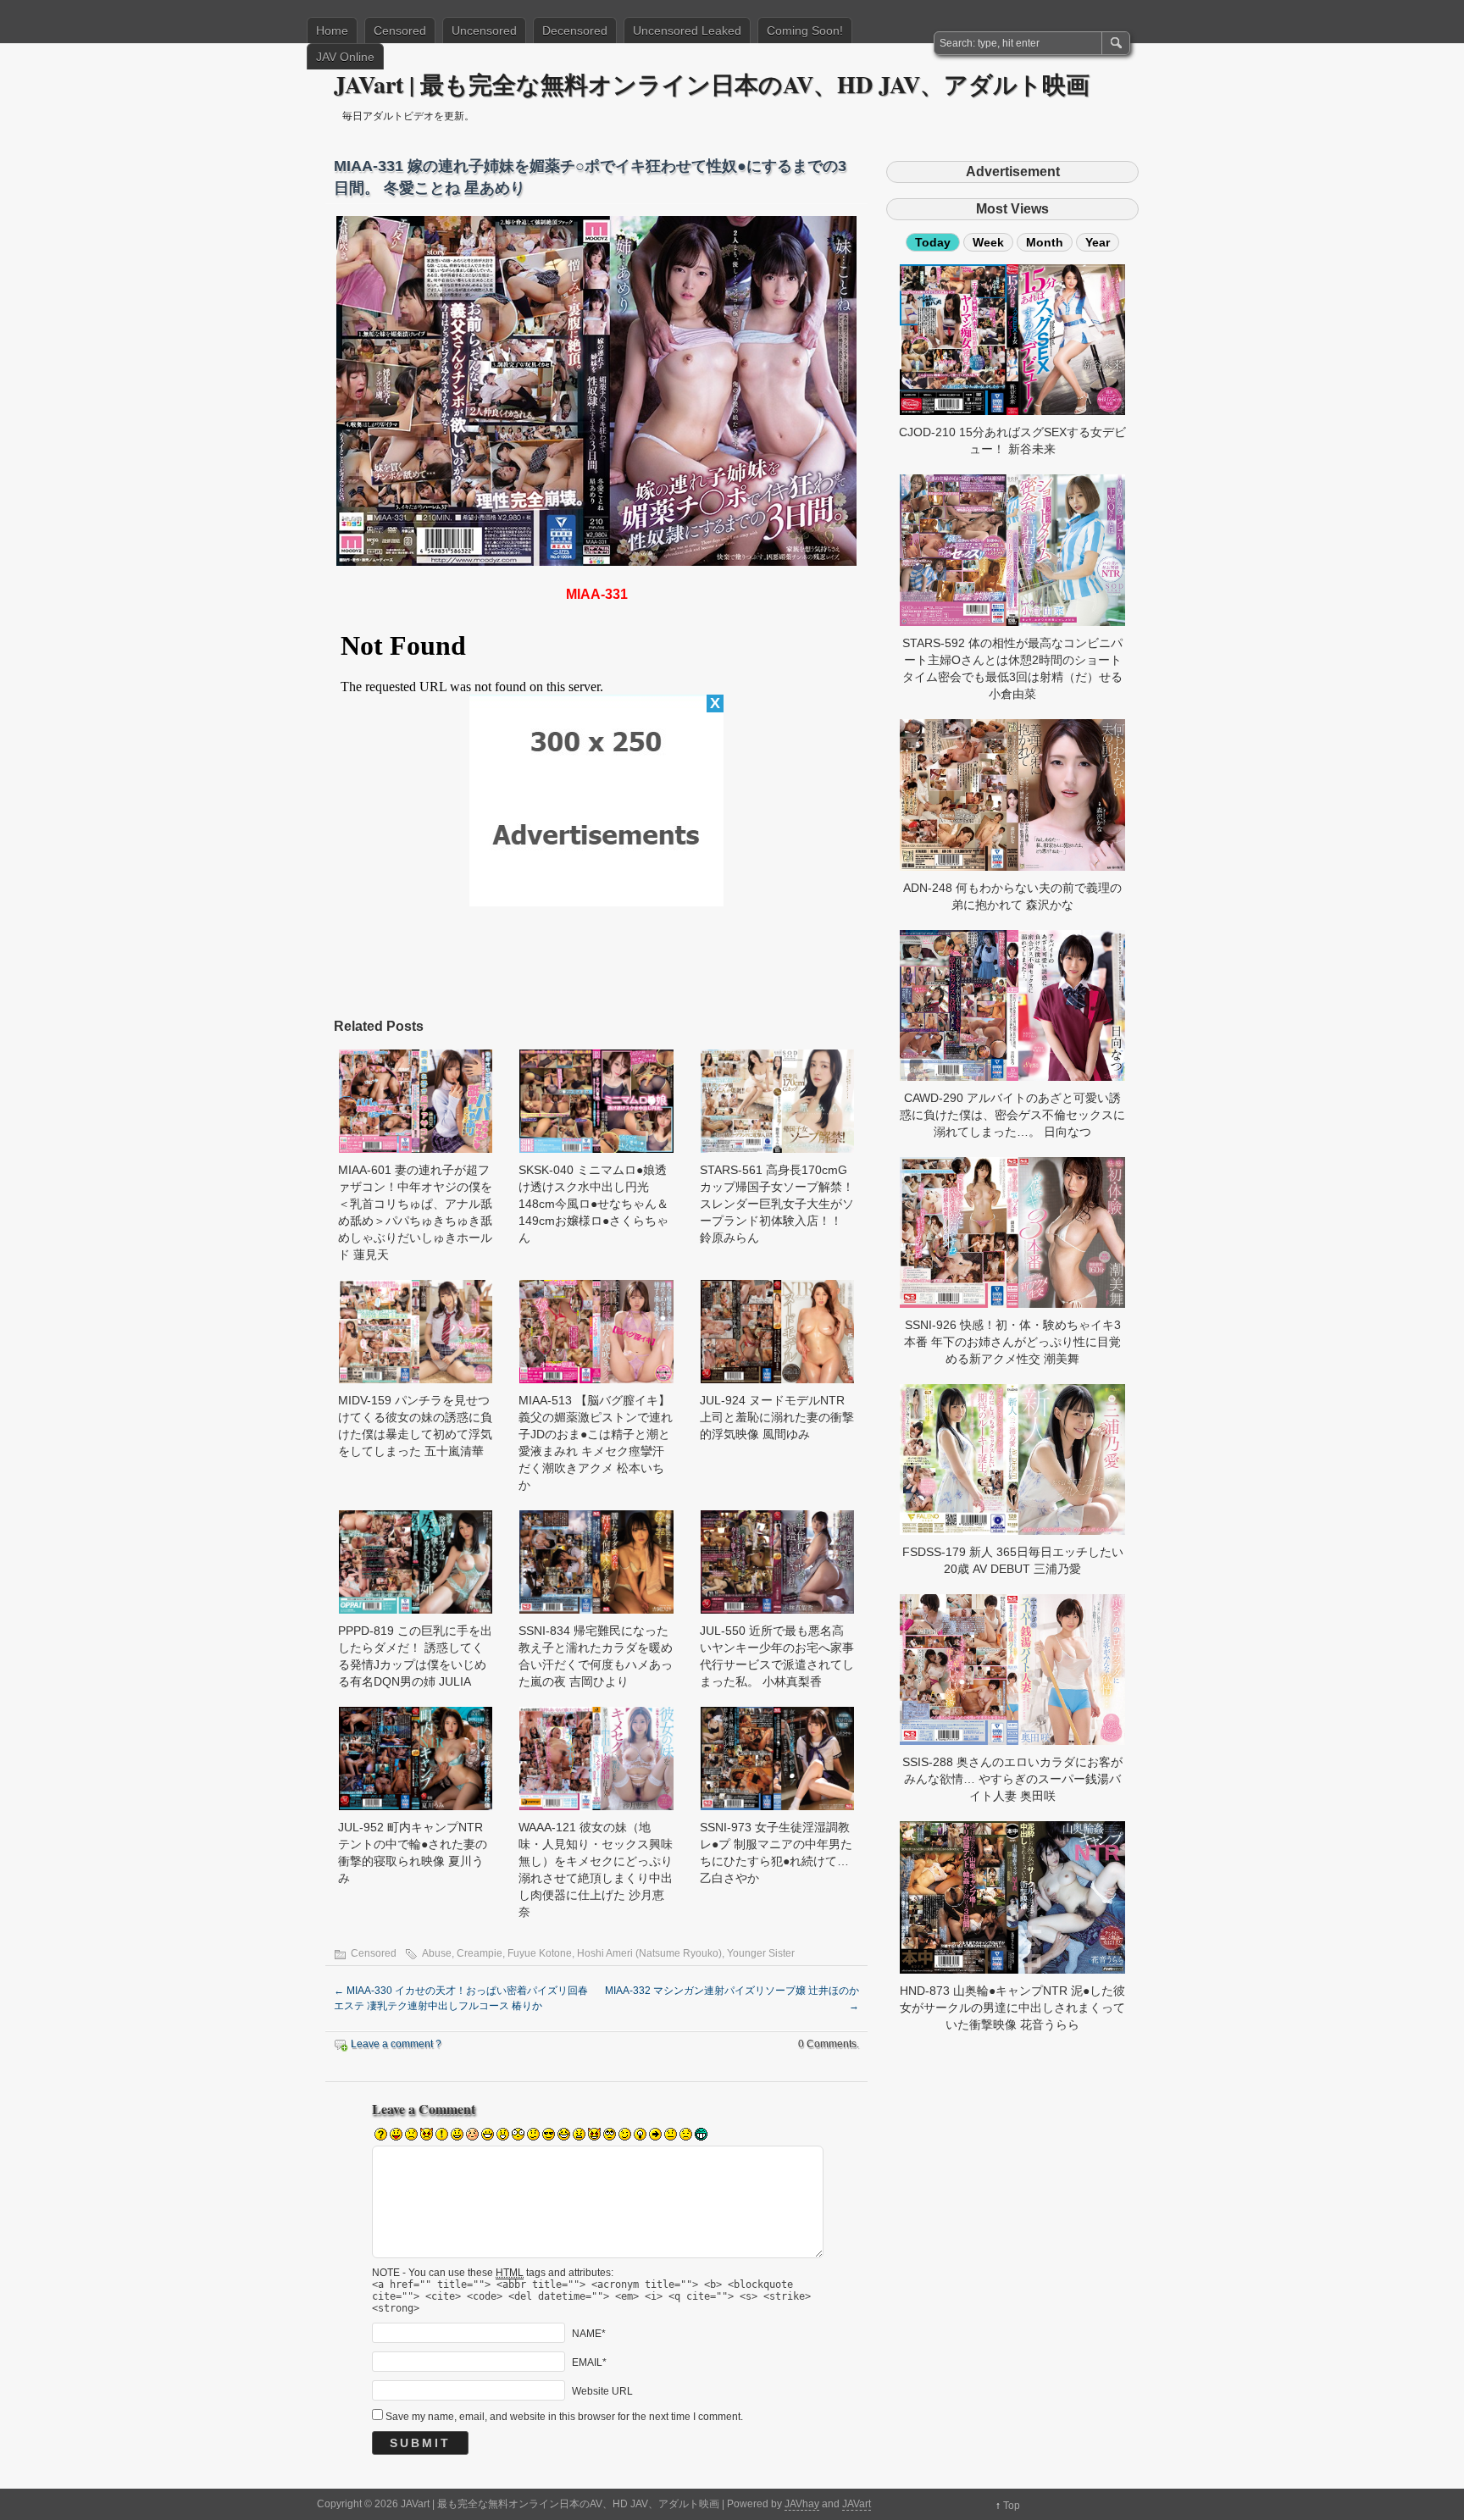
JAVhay (802, 2504)
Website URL (602, 2390)
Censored (400, 30)
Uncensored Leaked (687, 30)
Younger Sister (761, 1953)
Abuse (437, 1953)
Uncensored (484, 30)
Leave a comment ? (396, 2044)
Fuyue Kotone (540, 1953)
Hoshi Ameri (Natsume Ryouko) (649, 1953)
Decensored (575, 30)
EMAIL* (589, 2362)
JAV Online (345, 57)
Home (332, 30)
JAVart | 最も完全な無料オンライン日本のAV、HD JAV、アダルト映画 (712, 84)
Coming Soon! (805, 30)
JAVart (857, 2504)
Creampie (480, 1953)
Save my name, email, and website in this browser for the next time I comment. (564, 2417)
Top (1012, 2506)
